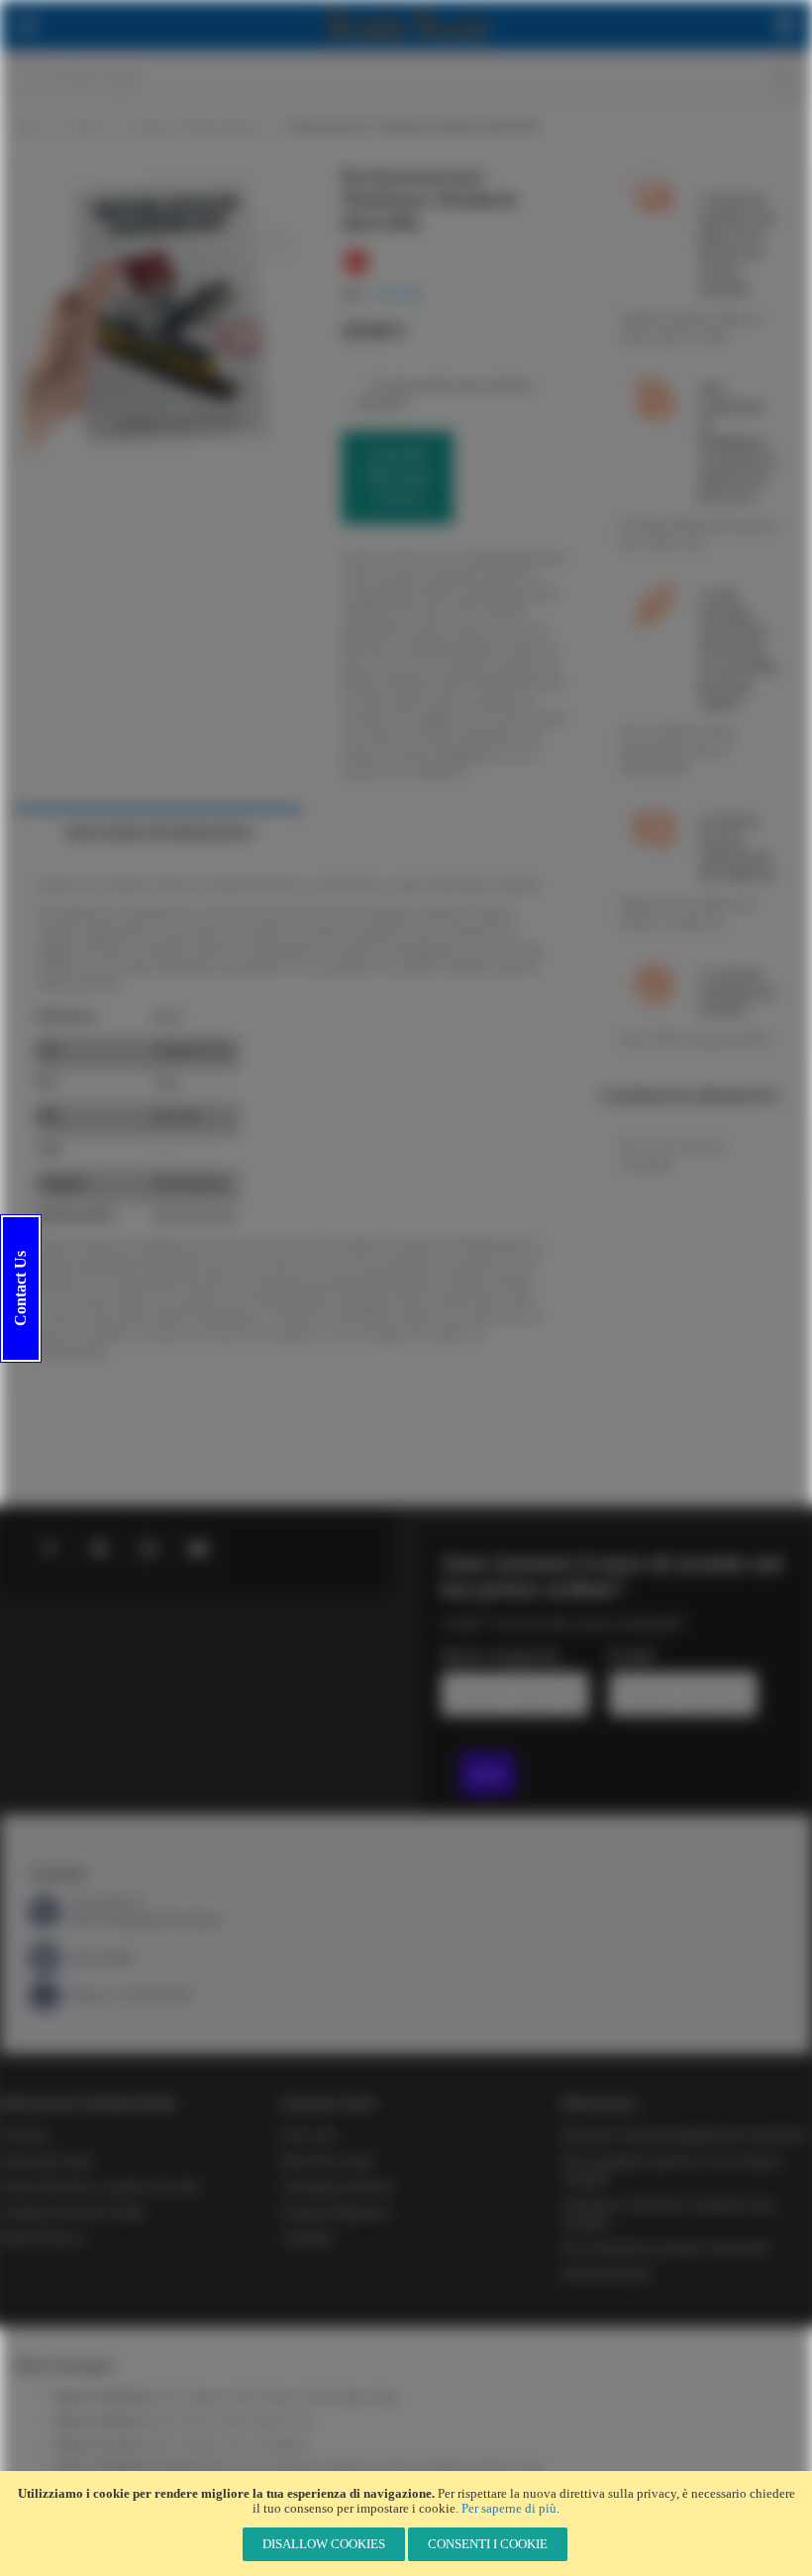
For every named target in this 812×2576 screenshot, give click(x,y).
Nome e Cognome (501, 1655)
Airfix (167, 2397)
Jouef (530, 2468)
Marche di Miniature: (101, 2421)
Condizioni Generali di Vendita (72, 2213)
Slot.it (240, 2445)
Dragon (352, 2397)
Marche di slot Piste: (98, 2445)
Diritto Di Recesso (44, 2238)
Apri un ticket (101, 1958)
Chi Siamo (25, 2135)
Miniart (279, 2397)
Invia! (487, 1774)
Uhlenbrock (448, 2468)
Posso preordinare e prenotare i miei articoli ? (667, 2248)
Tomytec (495, 2468)
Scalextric (200, 2445)
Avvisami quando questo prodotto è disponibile (446, 393)
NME (218, 2468)
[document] (406, 2524)
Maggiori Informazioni (158, 833)
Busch (85, 126)
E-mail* (632, 1655)
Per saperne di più (509, 2508)
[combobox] (406, 76)
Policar (158, 2445)
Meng (386, 2397)
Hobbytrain (349, 2468)
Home (29, 126)
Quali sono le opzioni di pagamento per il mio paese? (685, 2135)
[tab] (158, 833)
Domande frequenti (607, 2274)
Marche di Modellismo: (104, 2397)
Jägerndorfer (295, 2468)
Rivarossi (398, 2468)
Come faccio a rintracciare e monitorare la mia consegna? (668, 2214)
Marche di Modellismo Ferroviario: (129, 2468)
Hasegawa (206, 2397)
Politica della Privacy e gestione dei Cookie (101, 2187)
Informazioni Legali (46, 2161)
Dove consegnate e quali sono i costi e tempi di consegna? (671, 2170)
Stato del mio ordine (327, 2161)
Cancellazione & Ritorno (338, 2187)
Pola (302, 2421)
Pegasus (269, 2421)
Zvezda (316, 2397)
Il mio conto (308, 2135)
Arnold (250, 2468)
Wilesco (198, 2421)
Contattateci (307, 2238)
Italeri (245, 2397)
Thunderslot (284, 2445)
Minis (234, 2421)
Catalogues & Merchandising (194, 126)
